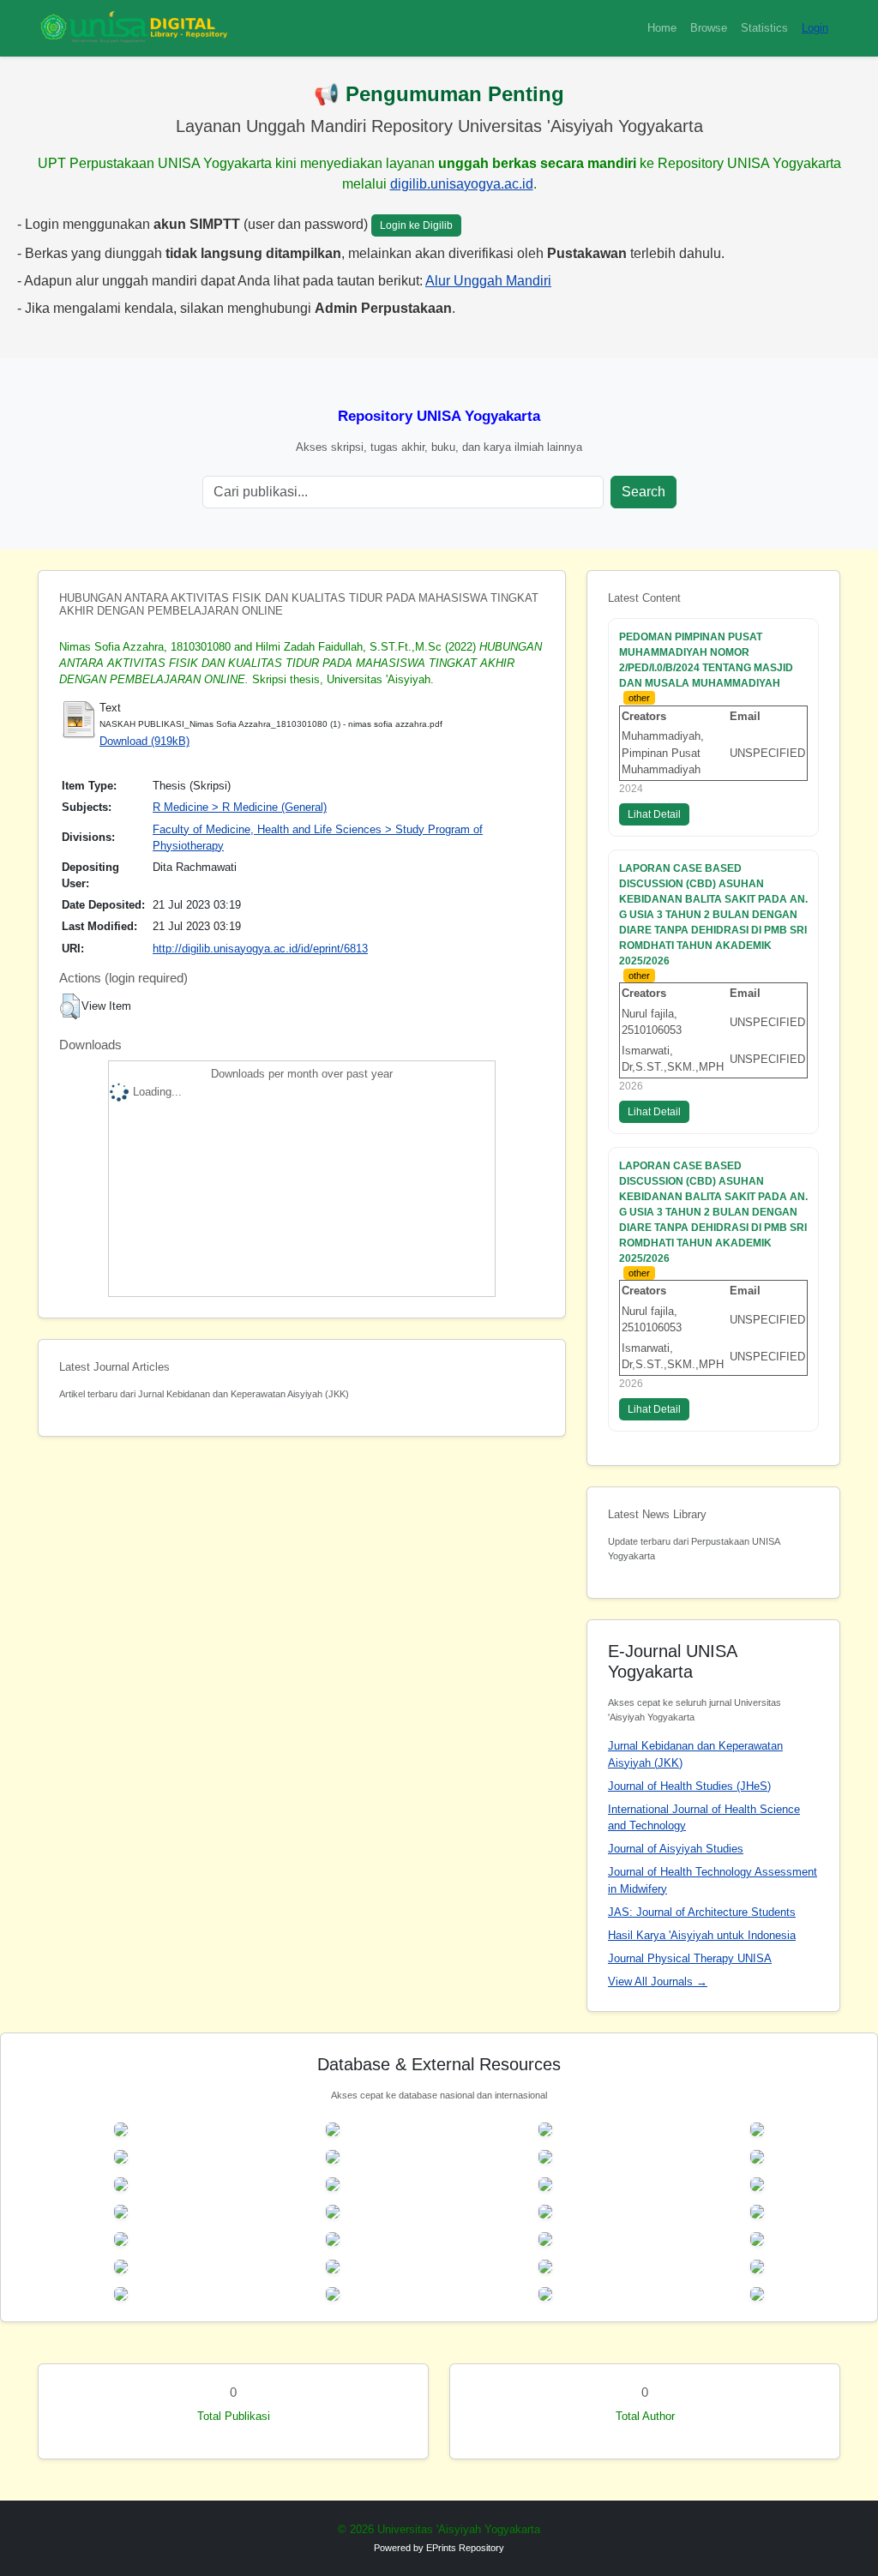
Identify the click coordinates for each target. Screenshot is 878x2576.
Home (662, 28)
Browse (709, 28)
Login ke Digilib (416, 225)
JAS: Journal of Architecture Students (702, 1912)
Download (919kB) (144, 741)
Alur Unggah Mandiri (488, 281)
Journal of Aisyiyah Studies (676, 1849)
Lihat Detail (654, 814)
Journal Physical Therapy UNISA (690, 1958)
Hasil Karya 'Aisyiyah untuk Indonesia (702, 1935)
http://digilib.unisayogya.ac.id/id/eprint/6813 (260, 949)
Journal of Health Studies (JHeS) (689, 1786)
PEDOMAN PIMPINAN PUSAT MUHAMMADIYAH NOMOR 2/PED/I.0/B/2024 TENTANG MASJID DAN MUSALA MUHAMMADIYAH (706, 660)
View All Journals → (658, 1982)
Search (643, 492)
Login (815, 28)
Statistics (764, 28)
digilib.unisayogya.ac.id (462, 184)
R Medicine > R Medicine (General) (240, 807)
